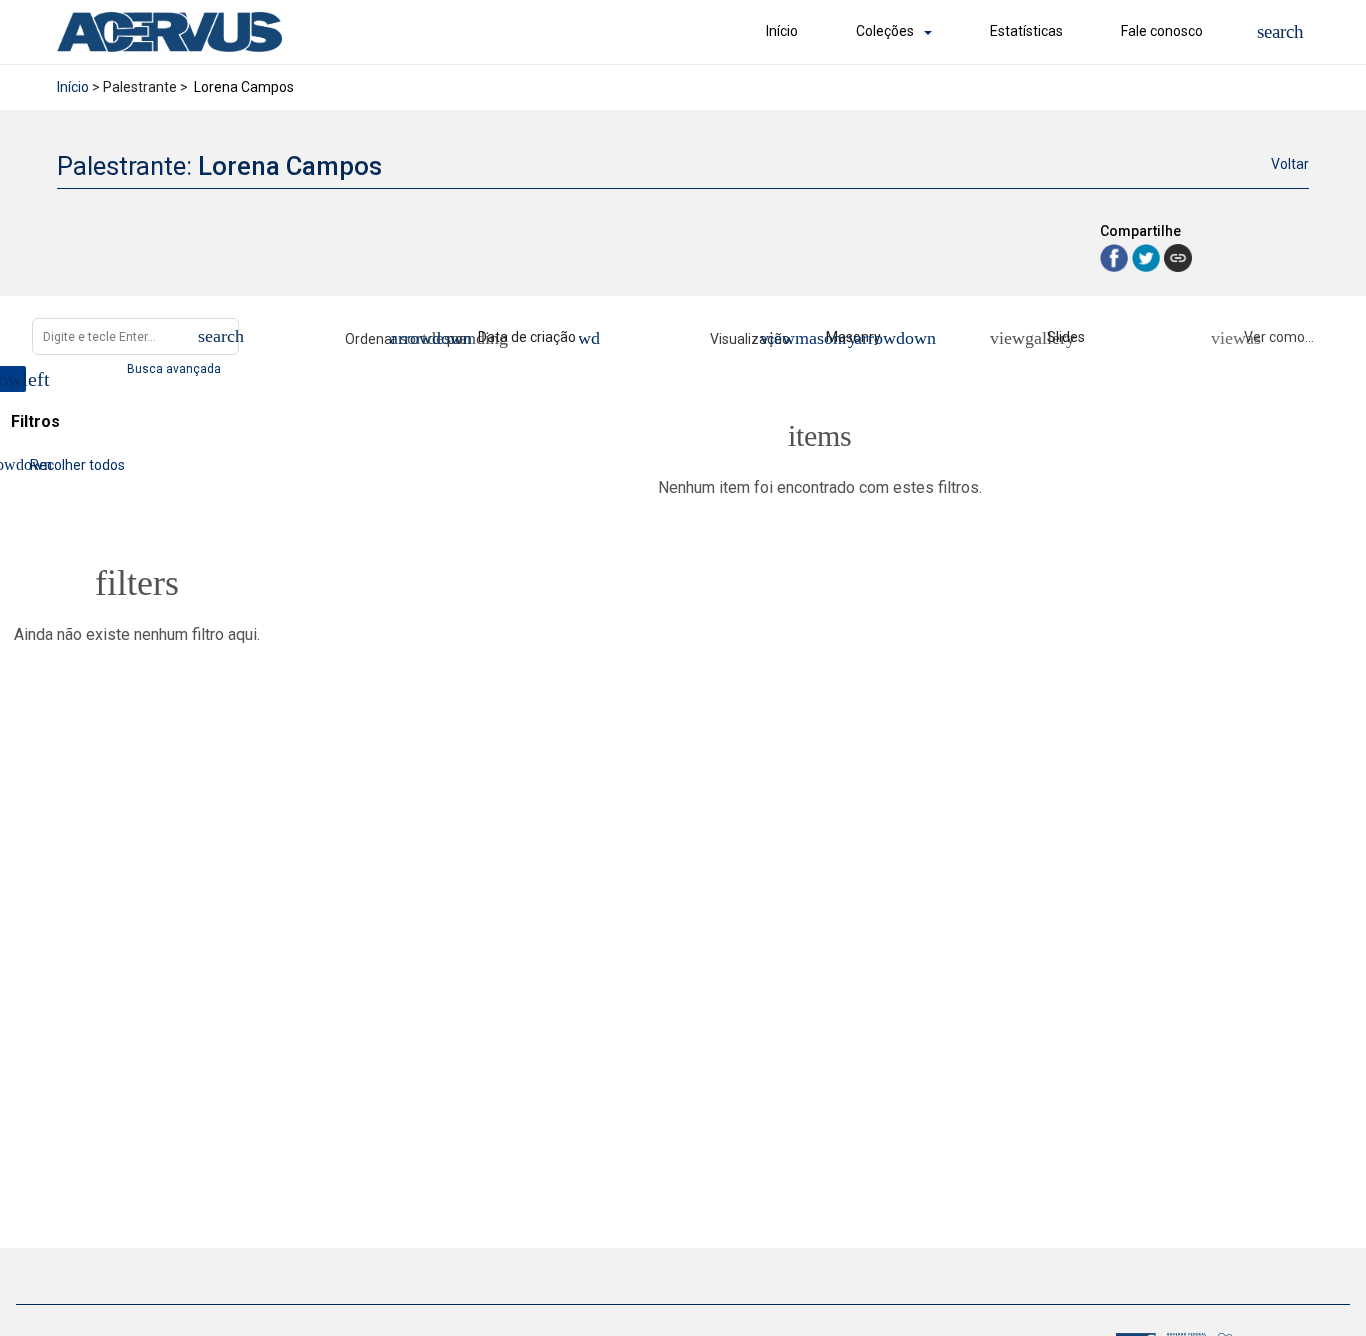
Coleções (885, 31)
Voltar (1290, 164)
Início (782, 31)
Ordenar (371, 339)
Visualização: (753, 339)
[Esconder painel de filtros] (13, 379)
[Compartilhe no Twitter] (1148, 256)
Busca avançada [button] (175, 369)
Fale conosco (1162, 31)
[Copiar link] (1178, 258)
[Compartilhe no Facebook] (1116, 256)
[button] (1280, 31)
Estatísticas (1026, 31)
